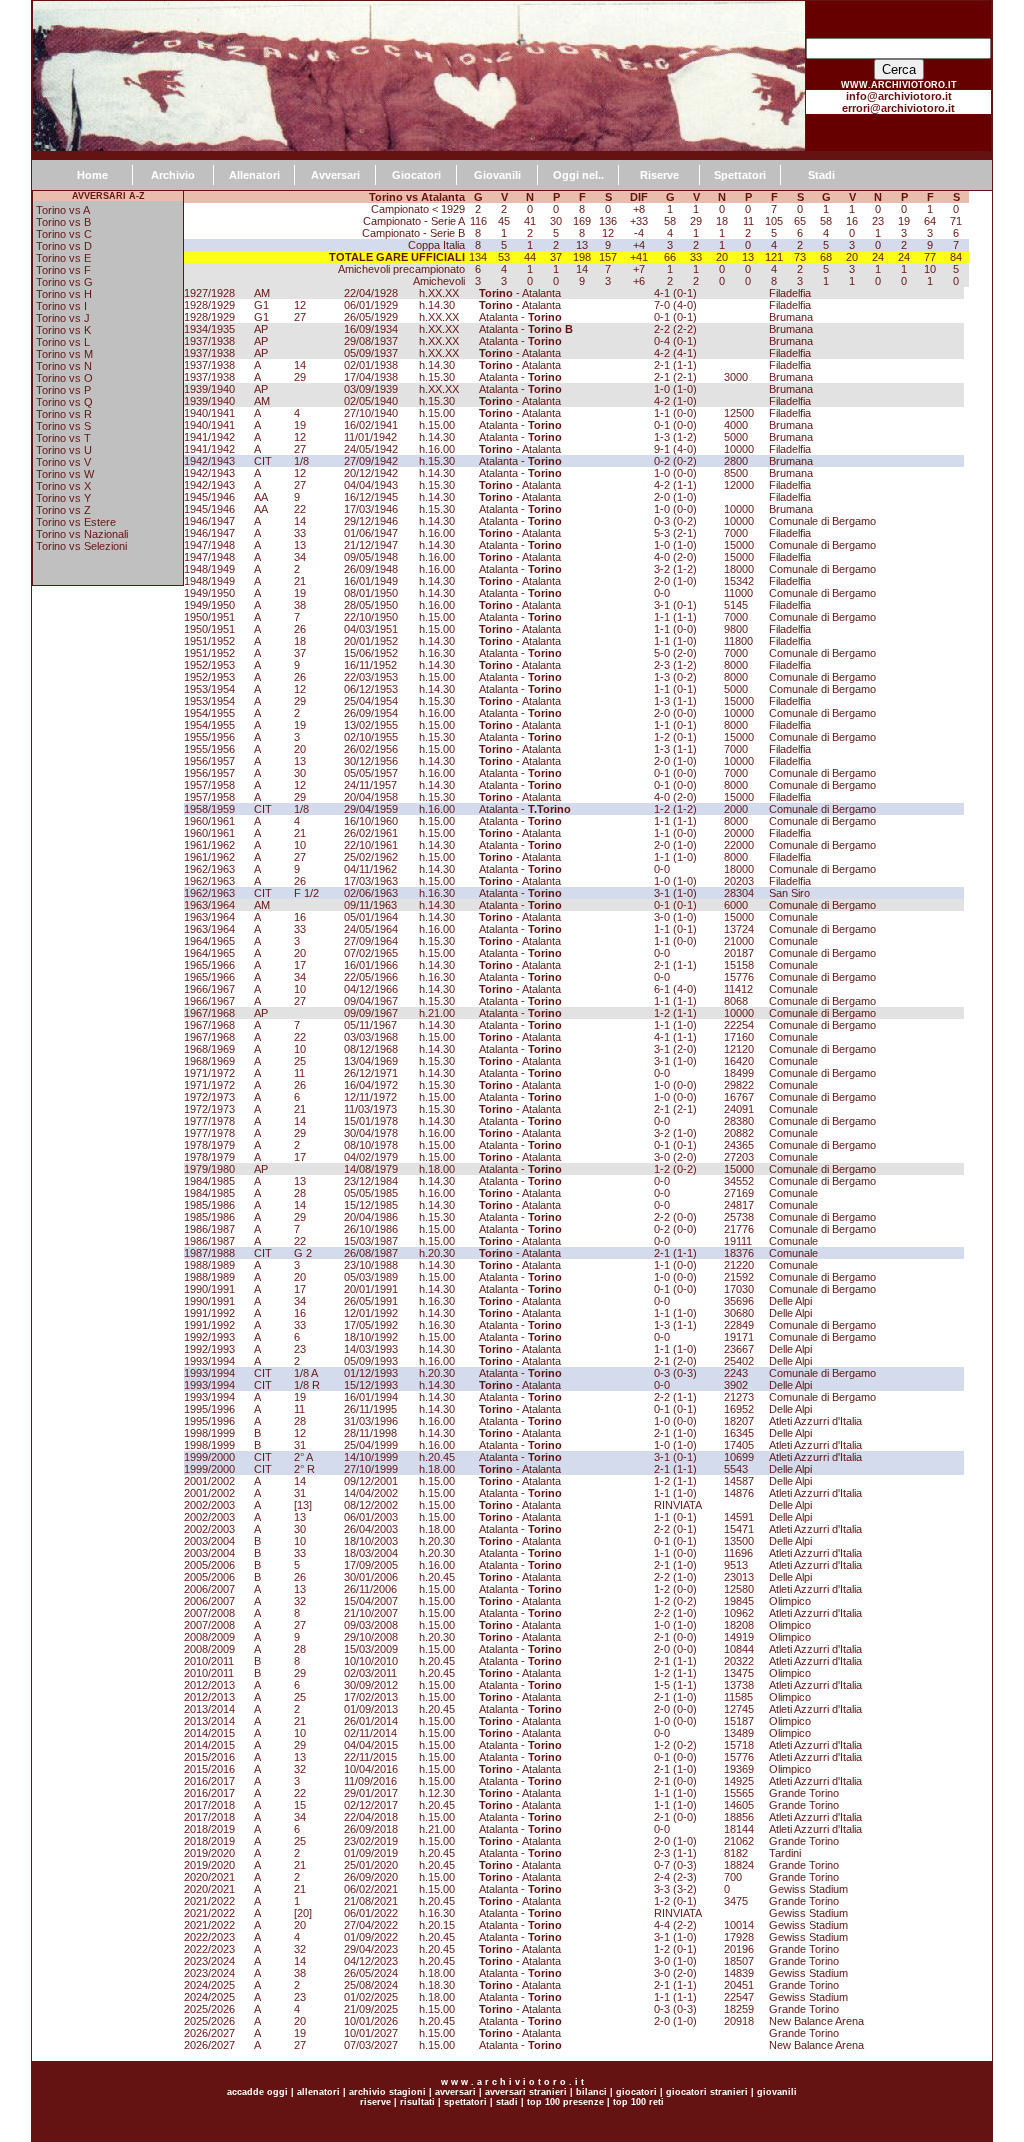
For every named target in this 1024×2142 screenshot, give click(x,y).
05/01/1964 (371, 917)
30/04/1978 (371, 1133)
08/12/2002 (371, 1505)
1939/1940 (209, 389)
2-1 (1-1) (675, 365)
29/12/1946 (371, 521)
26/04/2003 (371, 1529)
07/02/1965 (371, 953)
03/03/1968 (371, 1037)
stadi (507, 2102)
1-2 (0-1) (675, 737)
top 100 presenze (565, 2102)
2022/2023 (209, 1937)
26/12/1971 (371, 1073)
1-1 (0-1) (675, 689)
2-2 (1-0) (675, 1577)
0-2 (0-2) (675, 461)
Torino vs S (63, 426)
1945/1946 (209, 497)
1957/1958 (209, 785)
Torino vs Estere (76, 522)
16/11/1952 (370, 665)
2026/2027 (209, 2033)
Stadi (821, 175)
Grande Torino (804, 1793)
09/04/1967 (371, 1001)
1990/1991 (209, 1289)
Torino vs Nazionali (82, 534)
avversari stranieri (526, 2092)
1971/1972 (209, 1073)
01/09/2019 (371, 1853)
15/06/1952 (371, 653)
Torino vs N (64, 366)
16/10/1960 (371, 821)
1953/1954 (209, 689)
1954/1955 (209, 713)
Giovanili (497, 175)
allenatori (318, 2092)
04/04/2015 (371, 1745)
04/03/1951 (371, 629)
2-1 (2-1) (675, 377)
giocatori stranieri (707, 2092)
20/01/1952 (371, 641)
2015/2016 (209, 1757)
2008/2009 (209, 1637)
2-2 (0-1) (675, 1529)
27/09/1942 (371, 461)
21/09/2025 (371, 2009)
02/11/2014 (370, 1733)
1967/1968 (209, 1013)
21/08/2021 (371, 1901)
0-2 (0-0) (675, 1229)
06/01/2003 (371, 1517)
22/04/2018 (371, 1817)
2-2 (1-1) (675, 1397)
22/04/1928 (371, 293)
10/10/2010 (371, 1661)
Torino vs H (64, 294)
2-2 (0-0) (675, 1217)
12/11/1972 (370, 1097)
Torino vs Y (63, 498)
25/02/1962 (371, 857)
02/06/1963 (371, 893)
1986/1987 (209, 1229)
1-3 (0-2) (675, 677)
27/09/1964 (371, 941)
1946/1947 (209, 521)
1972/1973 (209, 1097)
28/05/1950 (371, 605)
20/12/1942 (371, 473)
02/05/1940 (371, 401)
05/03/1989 (371, 1277)
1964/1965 (209, 941)
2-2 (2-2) (675, 329)
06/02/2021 (371, 1889)
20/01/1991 (371, 1289)
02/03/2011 (370, 1673)
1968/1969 (209, 1049)
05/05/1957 (371, 773)
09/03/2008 (371, 1625)
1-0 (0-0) (675, 473)
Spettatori (740, 175)
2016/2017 (209, 1781)
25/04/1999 (371, 1445)
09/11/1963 (370, 905)
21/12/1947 (371, 545)
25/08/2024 (371, 1985)
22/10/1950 (371, 617)
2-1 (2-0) (675, 1361)
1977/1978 (209, 1121)
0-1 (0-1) (675, 317)
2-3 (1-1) (675, 1853)
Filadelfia (790, 293)
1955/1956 (209, 737)
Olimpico (790, 1601)
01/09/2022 (371, 1937)
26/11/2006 (370, 1589)
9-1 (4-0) (675, 449)
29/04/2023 (371, 1949)
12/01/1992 (371, 1313)
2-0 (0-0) (675, 713)
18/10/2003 (371, 1541)
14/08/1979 (371, 1169)
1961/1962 (209, 845)
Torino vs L (63, 342)
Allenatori (254, 175)
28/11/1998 (370, 1433)
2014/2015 (209, 1733)
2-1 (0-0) (675, 1637)
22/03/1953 (371, 677)
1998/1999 (209, 1433)
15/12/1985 (371, 1205)
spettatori (465, 2102)
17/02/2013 (371, 1697)
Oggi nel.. (578, 175)
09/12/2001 (371, 1481)
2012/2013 (209, 1685)
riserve (375, 2102)
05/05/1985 (371, 1193)
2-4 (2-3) (675, 1877)
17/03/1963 (371, 881)
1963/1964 (209, 905)
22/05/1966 (371, 977)
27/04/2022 (371, 1925)
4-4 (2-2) (675, 1925)
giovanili (777, 2092)
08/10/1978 (371, 1145)
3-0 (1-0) (675, 917)
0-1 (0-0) (675, 425)
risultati (416, 2102)
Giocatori (416, 175)
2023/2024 (209, 1961)
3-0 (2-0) (675, 1157)
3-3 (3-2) (675, 1889)
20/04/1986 (371, 1217)
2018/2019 (209, 1829)
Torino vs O (64, 378)
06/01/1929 (371, 305)
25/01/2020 (371, 1865)
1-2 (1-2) (675, 809)
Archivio (173, 175)
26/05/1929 (371, 317)
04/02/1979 (371, 1157)
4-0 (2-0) (675, 557)
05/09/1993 (371, 1361)
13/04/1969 (371, 1061)
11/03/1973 (370, 1109)
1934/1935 (209, 329)
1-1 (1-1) (675, 617)
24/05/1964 (371, 929)
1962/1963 (209, 869)
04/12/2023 (371, 1961)
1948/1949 (209, 569)
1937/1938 (209, 341)
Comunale (793, 917)
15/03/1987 (371, 1241)
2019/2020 (209, 1853)
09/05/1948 (371, 557)
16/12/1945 (371, 497)
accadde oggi (257, 2092)
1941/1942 (209, 437)
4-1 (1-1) (675, 1037)
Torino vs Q (64, 402)
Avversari (335, 175)
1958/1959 (209, 809)
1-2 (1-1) (675, 1013)
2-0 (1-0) (675, 497)
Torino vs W (65, 474)
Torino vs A (63, 210)
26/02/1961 (371, 833)
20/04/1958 (371, 797)
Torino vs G (64, 282)
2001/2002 (209, 1481)
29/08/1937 (371, 341)
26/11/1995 (370, 1409)
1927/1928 (209, 293)
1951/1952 (209, 641)
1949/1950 (209, 593)
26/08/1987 (371, 1253)
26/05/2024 (371, 1973)
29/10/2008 (371, 1637)
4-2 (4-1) (675, 353)
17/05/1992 (371, 1325)
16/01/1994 (371, 1397)
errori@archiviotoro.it (898, 108)
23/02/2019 (371, 1841)
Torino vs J (63, 318)
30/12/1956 (371, 761)
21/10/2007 (371, 1613)
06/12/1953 (371, 689)
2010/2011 (209, 1661)
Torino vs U (64, 450)
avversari (455, 2092)
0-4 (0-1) (675, 341)
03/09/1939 (371, 389)
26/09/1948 (371, 569)
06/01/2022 (371, 1913)
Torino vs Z (63, 510)
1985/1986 (209, 1205)
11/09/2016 (370, 1781)
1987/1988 (209, 1253)
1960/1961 (209, 821)
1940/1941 (209, 413)
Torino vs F (63, 270)
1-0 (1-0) (675, 389)
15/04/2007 (371, 1601)
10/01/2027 (371, 2033)
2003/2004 (209, 1541)
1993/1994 (209, 1361)
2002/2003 (209, 1505)
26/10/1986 (371, 1229)
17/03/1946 (371, 509)
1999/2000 (209, 1457)
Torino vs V (63, 462)
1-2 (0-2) (675, 1169)
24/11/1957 (370, 785)
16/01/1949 (371, 581)
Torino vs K (63, 330)
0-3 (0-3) (675, 1373)
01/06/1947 (371, 533)
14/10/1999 (371, 1457)
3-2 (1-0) (675, 1133)
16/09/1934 (371, 329)
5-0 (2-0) (675, 653)
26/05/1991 (371, 1301)
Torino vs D (64, 246)
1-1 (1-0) (675, 641)
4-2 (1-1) (675, 485)
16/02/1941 (371, 425)
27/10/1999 (371, 1469)
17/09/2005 (371, 1565)
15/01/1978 (371, 1121)
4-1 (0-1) (675, 293)
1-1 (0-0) (675, 413)
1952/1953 (209, 665)
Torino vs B (63, 222)
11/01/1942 (370, 437)
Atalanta (541, 293)
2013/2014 (209, 1709)
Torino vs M (64, 354)
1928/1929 (209, 305)
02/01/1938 (371, 365)
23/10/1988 (371, 1265)
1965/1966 (209, 965)
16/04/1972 (371, 1085)
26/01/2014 (371, 1721)
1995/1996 (209, 1409)
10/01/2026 (371, 2021)
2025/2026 (209, 2009)
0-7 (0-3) (675, 1865)
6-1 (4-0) (675, 989)
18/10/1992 (371, 1337)
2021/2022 (209, 1901)
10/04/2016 (371, 1769)
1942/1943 (209, 461)
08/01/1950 (371, 593)
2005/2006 (209, 1565)
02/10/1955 (371, 737)
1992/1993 (209, 1337)
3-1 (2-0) (675, 1049)
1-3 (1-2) (675, 437)
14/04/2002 (371, 1493)
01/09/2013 (371, 1709)
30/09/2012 (371, 1685)
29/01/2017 (371, 1793)
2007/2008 (209, 1613)
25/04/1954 (371, 701)
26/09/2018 (371, 1829)
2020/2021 (209, 1877)
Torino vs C (64, 234)
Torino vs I (61, 306)
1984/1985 (209, 1181)
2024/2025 (209, 1985)
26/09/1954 (371, 713)
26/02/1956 (371, 749)
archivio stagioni (386, 2092)
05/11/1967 (370, 1025)
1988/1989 (209, 1265)
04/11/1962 (370, 869)
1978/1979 (209, 1145)
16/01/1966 (371, 965)
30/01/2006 (371, 1577)
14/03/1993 (371, 1349)
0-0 (662, 593)
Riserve (659, 175)
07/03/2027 (371, 2045)
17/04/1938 (371, 377)
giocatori (636, 2092)
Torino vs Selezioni (81, 546)
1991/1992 (209, 1313)
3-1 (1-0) (675, 893)
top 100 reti (638, 2102)
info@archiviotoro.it (899, 96)
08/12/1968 (371, 1049)
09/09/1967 (371, 1013)
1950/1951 (209, 617)
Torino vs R (64, 414)
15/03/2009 (371, 1649)
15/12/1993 (371, 1385)
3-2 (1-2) (675, 569)
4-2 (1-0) (675, 401)
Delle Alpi (790, 1301)
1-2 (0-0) (675, 1589)
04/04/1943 (371, 485)
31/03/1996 (371, 1421)
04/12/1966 (371, 989)
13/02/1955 (371, 725)
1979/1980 (209, 1169)
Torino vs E (63, 258)
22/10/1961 (371, 845)
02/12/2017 (371, 1805)
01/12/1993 (371, 1373)
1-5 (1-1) (675, 1685)
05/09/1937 (371, 353)
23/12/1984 (371, 1181)
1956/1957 (209, 761)
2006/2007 (209, 1589)
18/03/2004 (371, 1553)
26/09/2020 (371, 1877)
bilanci (591, 2092)
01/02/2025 (371, 1997)
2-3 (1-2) (675, 665)
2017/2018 (209, 1805)
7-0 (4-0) (675, 305)
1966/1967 (209, 989)
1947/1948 (209, 545)
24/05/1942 (371, 449)
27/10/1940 (371, 413)
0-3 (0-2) (675, 521)
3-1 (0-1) (675, 605)
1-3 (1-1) (675, 701)
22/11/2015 (370, 1757)
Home (92, 175)
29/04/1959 (371, 809)
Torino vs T (63, 438)
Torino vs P (63, 390)
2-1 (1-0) (675, 1433)
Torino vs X (63, 486)
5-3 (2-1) (675, 533)
